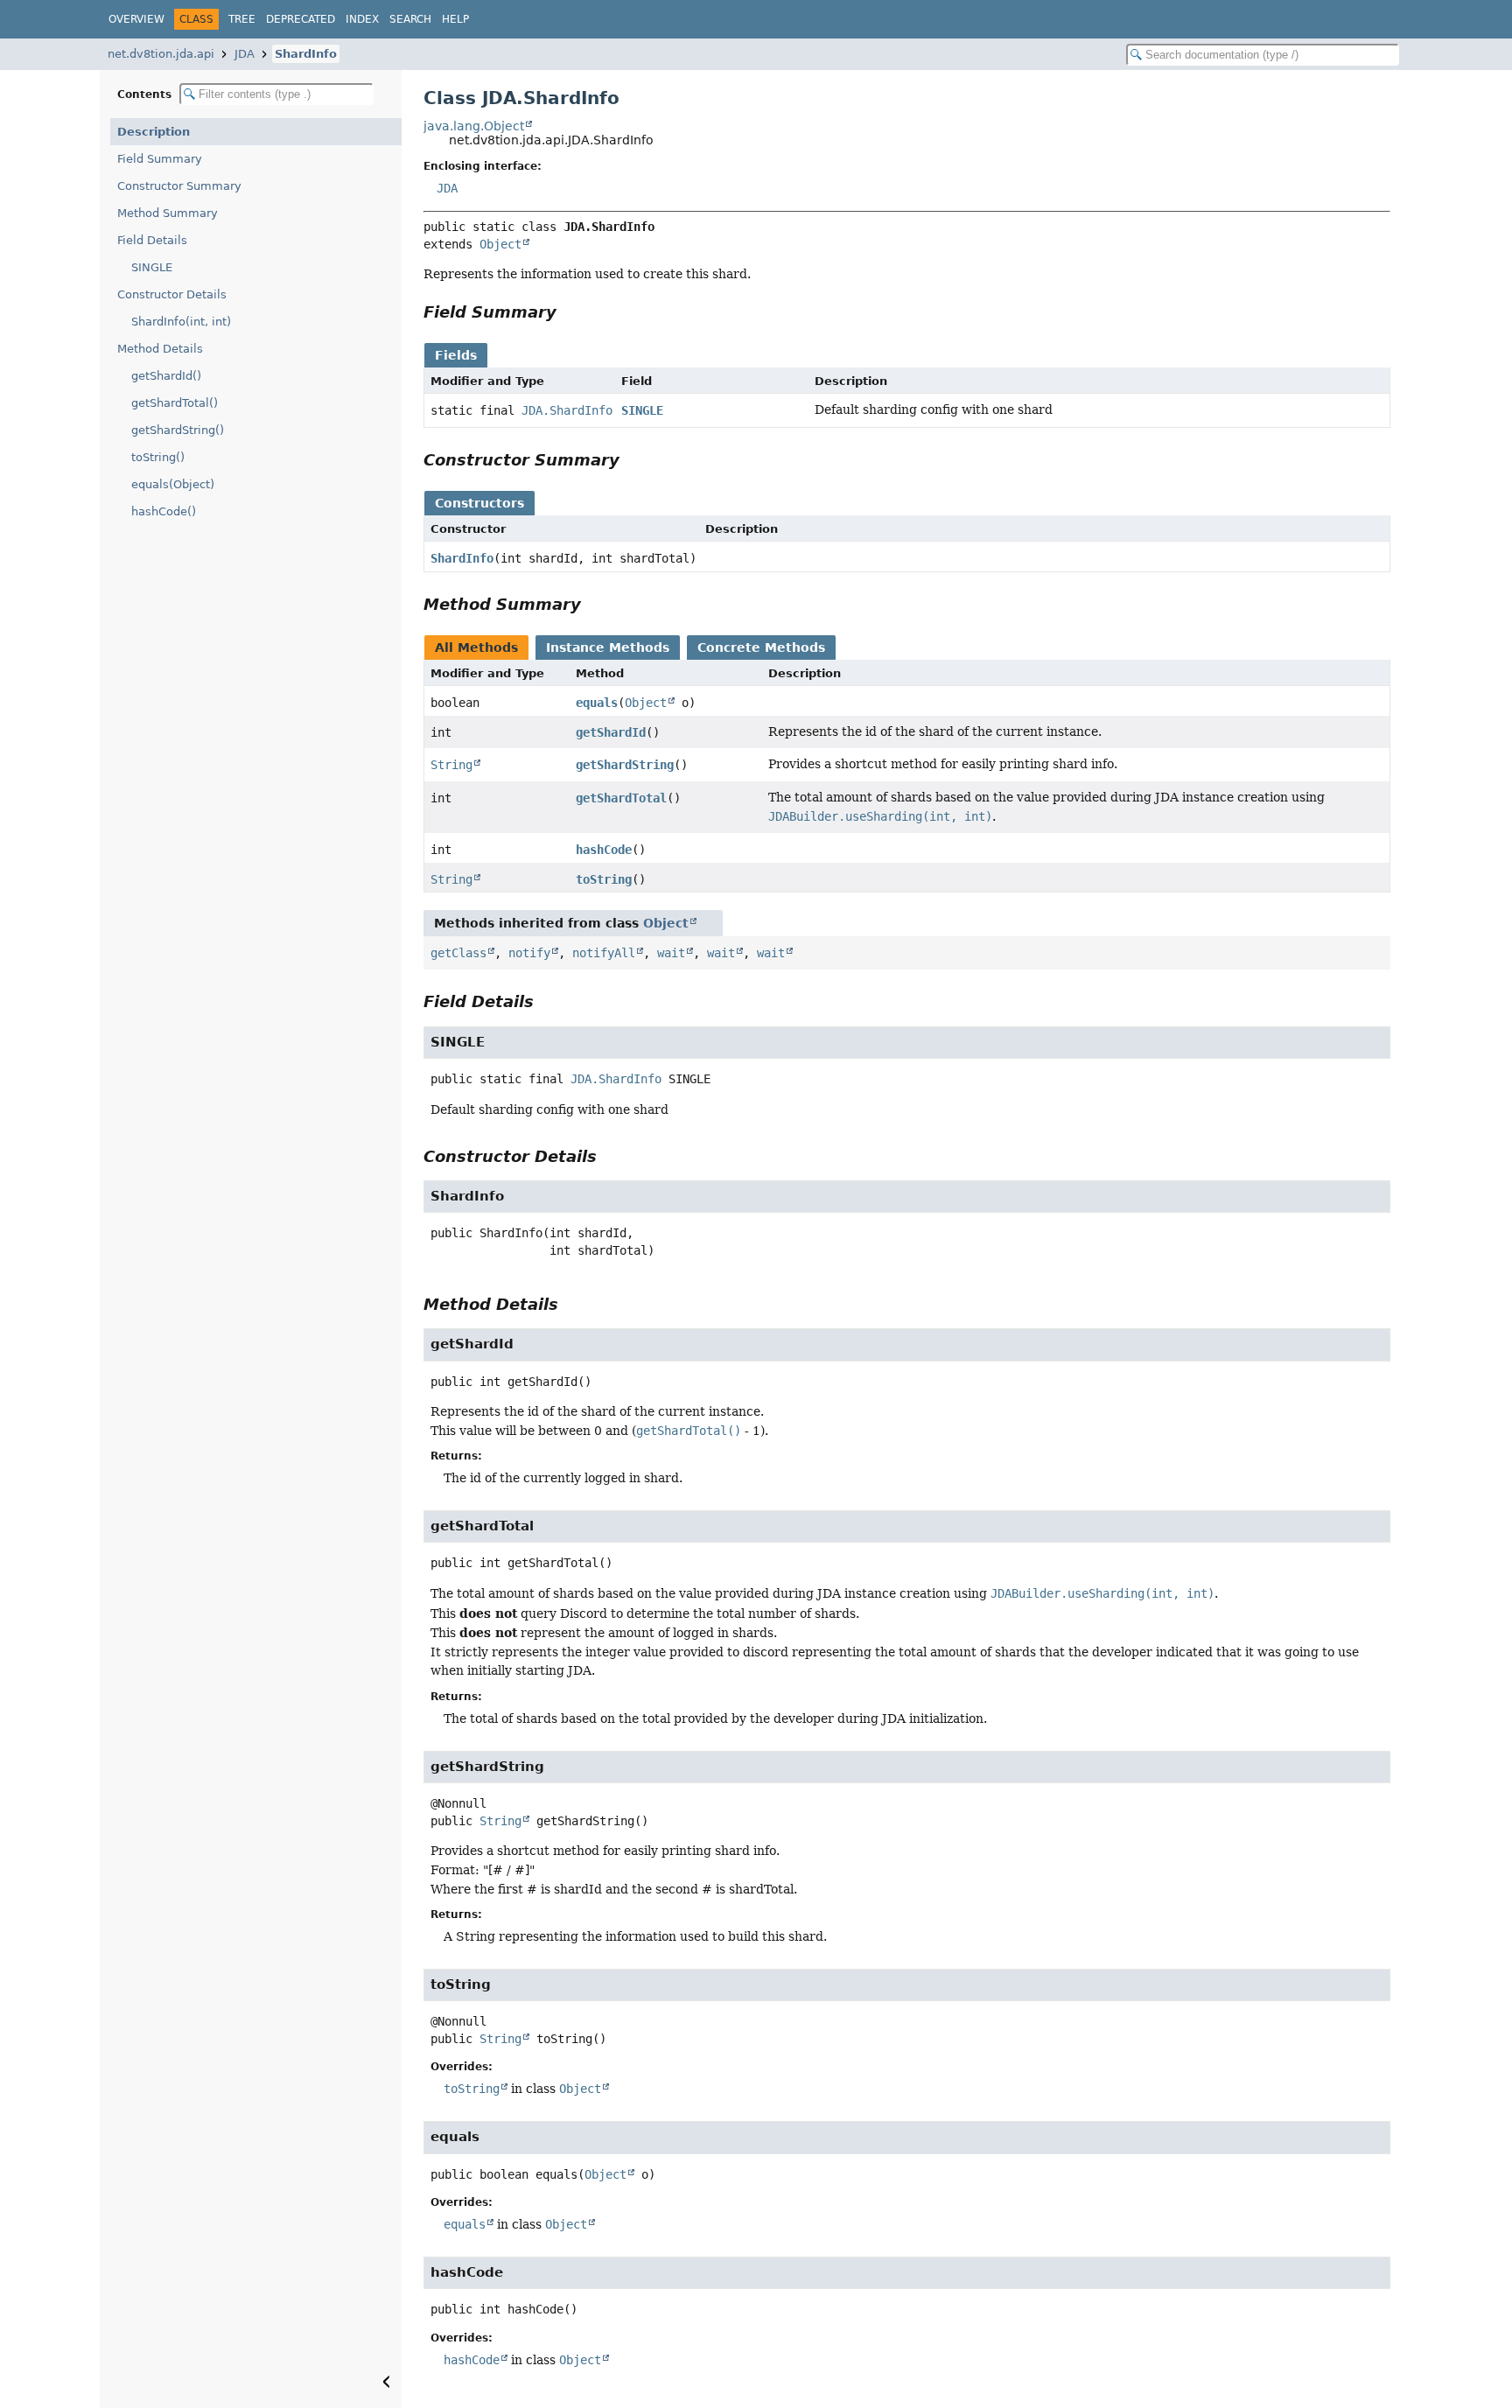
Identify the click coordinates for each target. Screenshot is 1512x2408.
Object (500, 244)
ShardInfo (306, 54)
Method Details (160, 349)
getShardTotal (621, 798)
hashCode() (164, 511)
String (451, 765)
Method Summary (168, 213)
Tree (242, 19)
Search (410, 19)
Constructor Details (172, 294)
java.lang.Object (474, 126)
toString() (158, 457)
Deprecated (301, 19)
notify (529, 953)
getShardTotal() (175, 403)
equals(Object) (173, 484)
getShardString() (178, 430)
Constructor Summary (179, 186)
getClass (458, 953)
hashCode (604, 850)
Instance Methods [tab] (608, 647)
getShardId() (166, 376)
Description (154, 132)
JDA (245, 54)
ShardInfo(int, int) (181, 322)
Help (455, 19)
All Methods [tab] (476, 647)
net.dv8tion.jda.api (161, 54)
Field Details (152, 240)
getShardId (611, 732)
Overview (136, 19)
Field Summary (160, 159)
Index (362, 19)
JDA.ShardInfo (567, 410)
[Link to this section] (569, 312)
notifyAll (604, 953)
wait (671, 953)
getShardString (625, 765)
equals (597, 703)
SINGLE (152, 267)
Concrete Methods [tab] (761, 647)
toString (604, 879)
